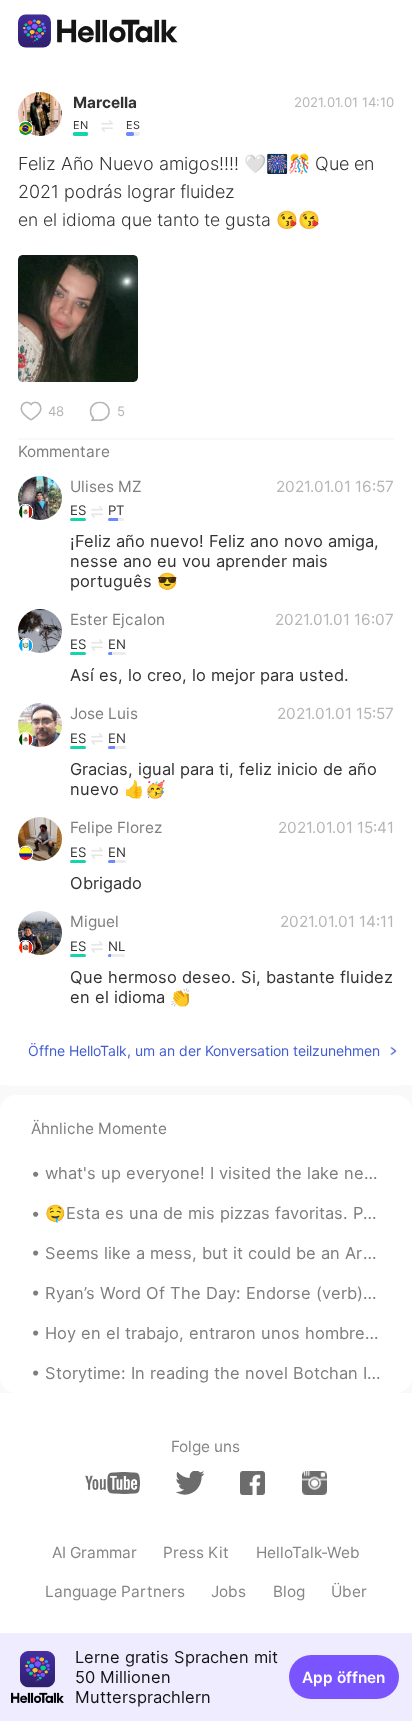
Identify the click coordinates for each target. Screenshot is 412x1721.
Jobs (228, 1591)
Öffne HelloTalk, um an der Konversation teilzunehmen (204, 1050)
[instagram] (314, 1483)
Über (349, 1591)
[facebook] (252, 1483)
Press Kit (196, 1552)
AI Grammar (94, 1552)
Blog (289, 1591)
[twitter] (189, 1482)
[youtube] (112, 1483)
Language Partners (115, 1591)
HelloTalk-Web (308, 1552)
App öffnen (343, 1677)
